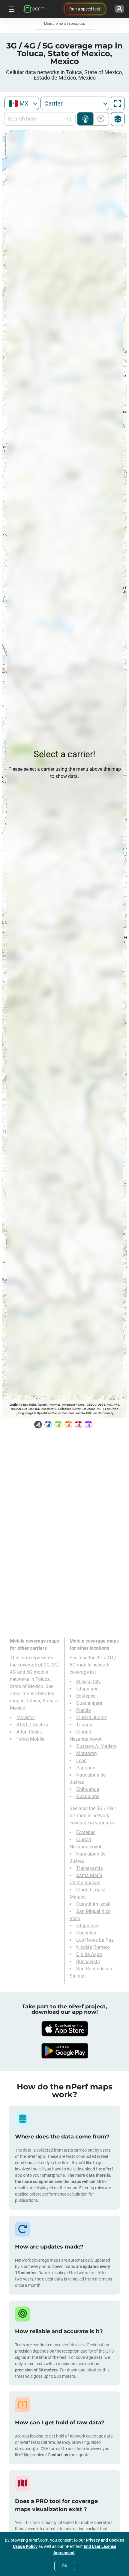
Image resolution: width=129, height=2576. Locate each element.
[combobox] (22, 103)
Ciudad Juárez (91, 1717)
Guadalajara (89, 1703)
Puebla (84, 1710)
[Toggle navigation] (11, 9)
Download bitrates (100, 119)
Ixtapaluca (87, 1926)
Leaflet (14, 1405)
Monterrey (87, 1753)
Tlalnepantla (90, 1868)
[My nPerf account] (119, 9)
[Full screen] (118, 103)
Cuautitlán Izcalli (94, 1904)
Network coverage (85, 119)
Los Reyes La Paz (95, 1940)
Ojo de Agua (89, 1954)
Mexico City (88, 1682)
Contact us (58, 2455)
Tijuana (84, 1725)
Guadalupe (88, 1796)
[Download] (64, 2029)
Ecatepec (86, 1696)
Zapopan (86, 1768)
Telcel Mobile (30, 1739)
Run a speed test (85, 9)
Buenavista (88, 1962)
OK (65, 2566)
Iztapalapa (87, 1689)
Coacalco (86, 1933)
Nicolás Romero (93, 1947)
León (81, 1761)
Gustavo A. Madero (96, 1746)
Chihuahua (88, 1789)
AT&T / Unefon (32, 1725)
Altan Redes (29, 1732)
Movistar (26, 1717)
